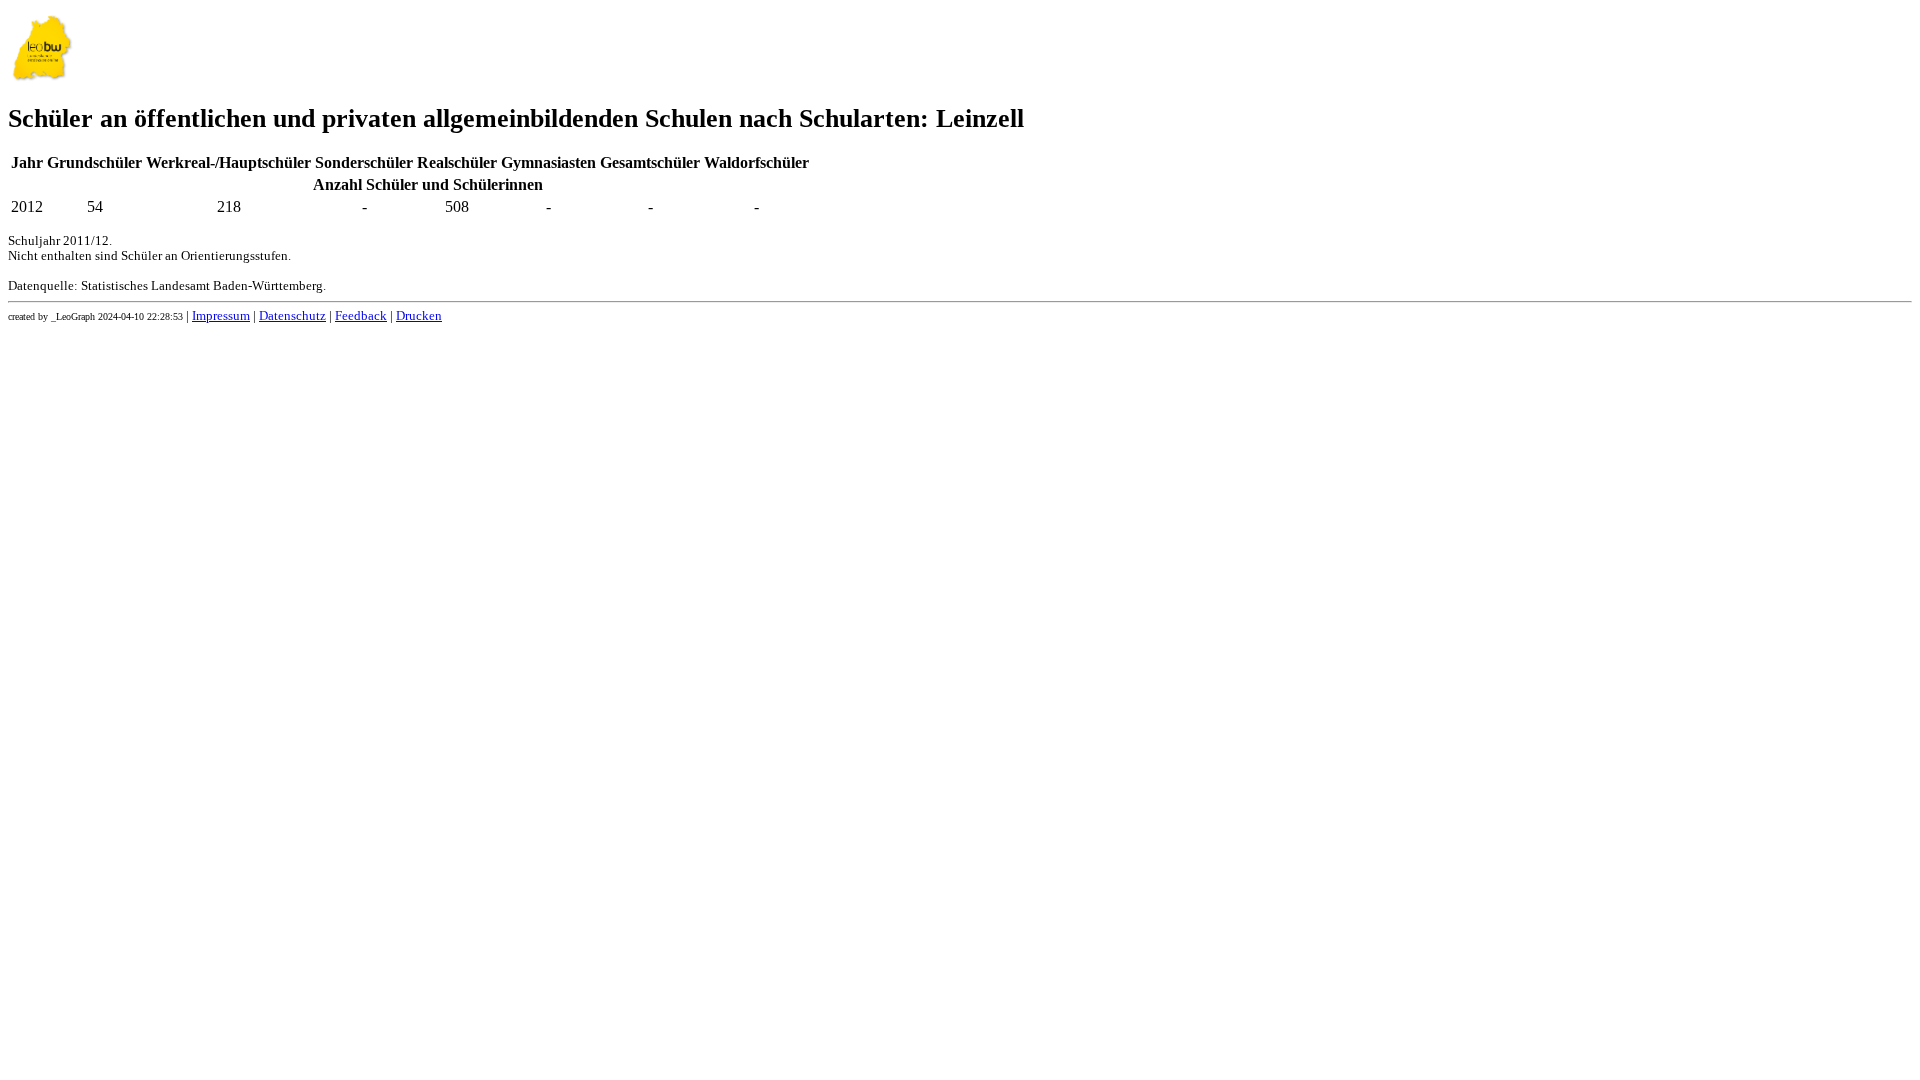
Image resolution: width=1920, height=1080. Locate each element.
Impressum (221, 316)
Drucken (419, 316)
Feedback (361, 316)
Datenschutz (292, 316)
